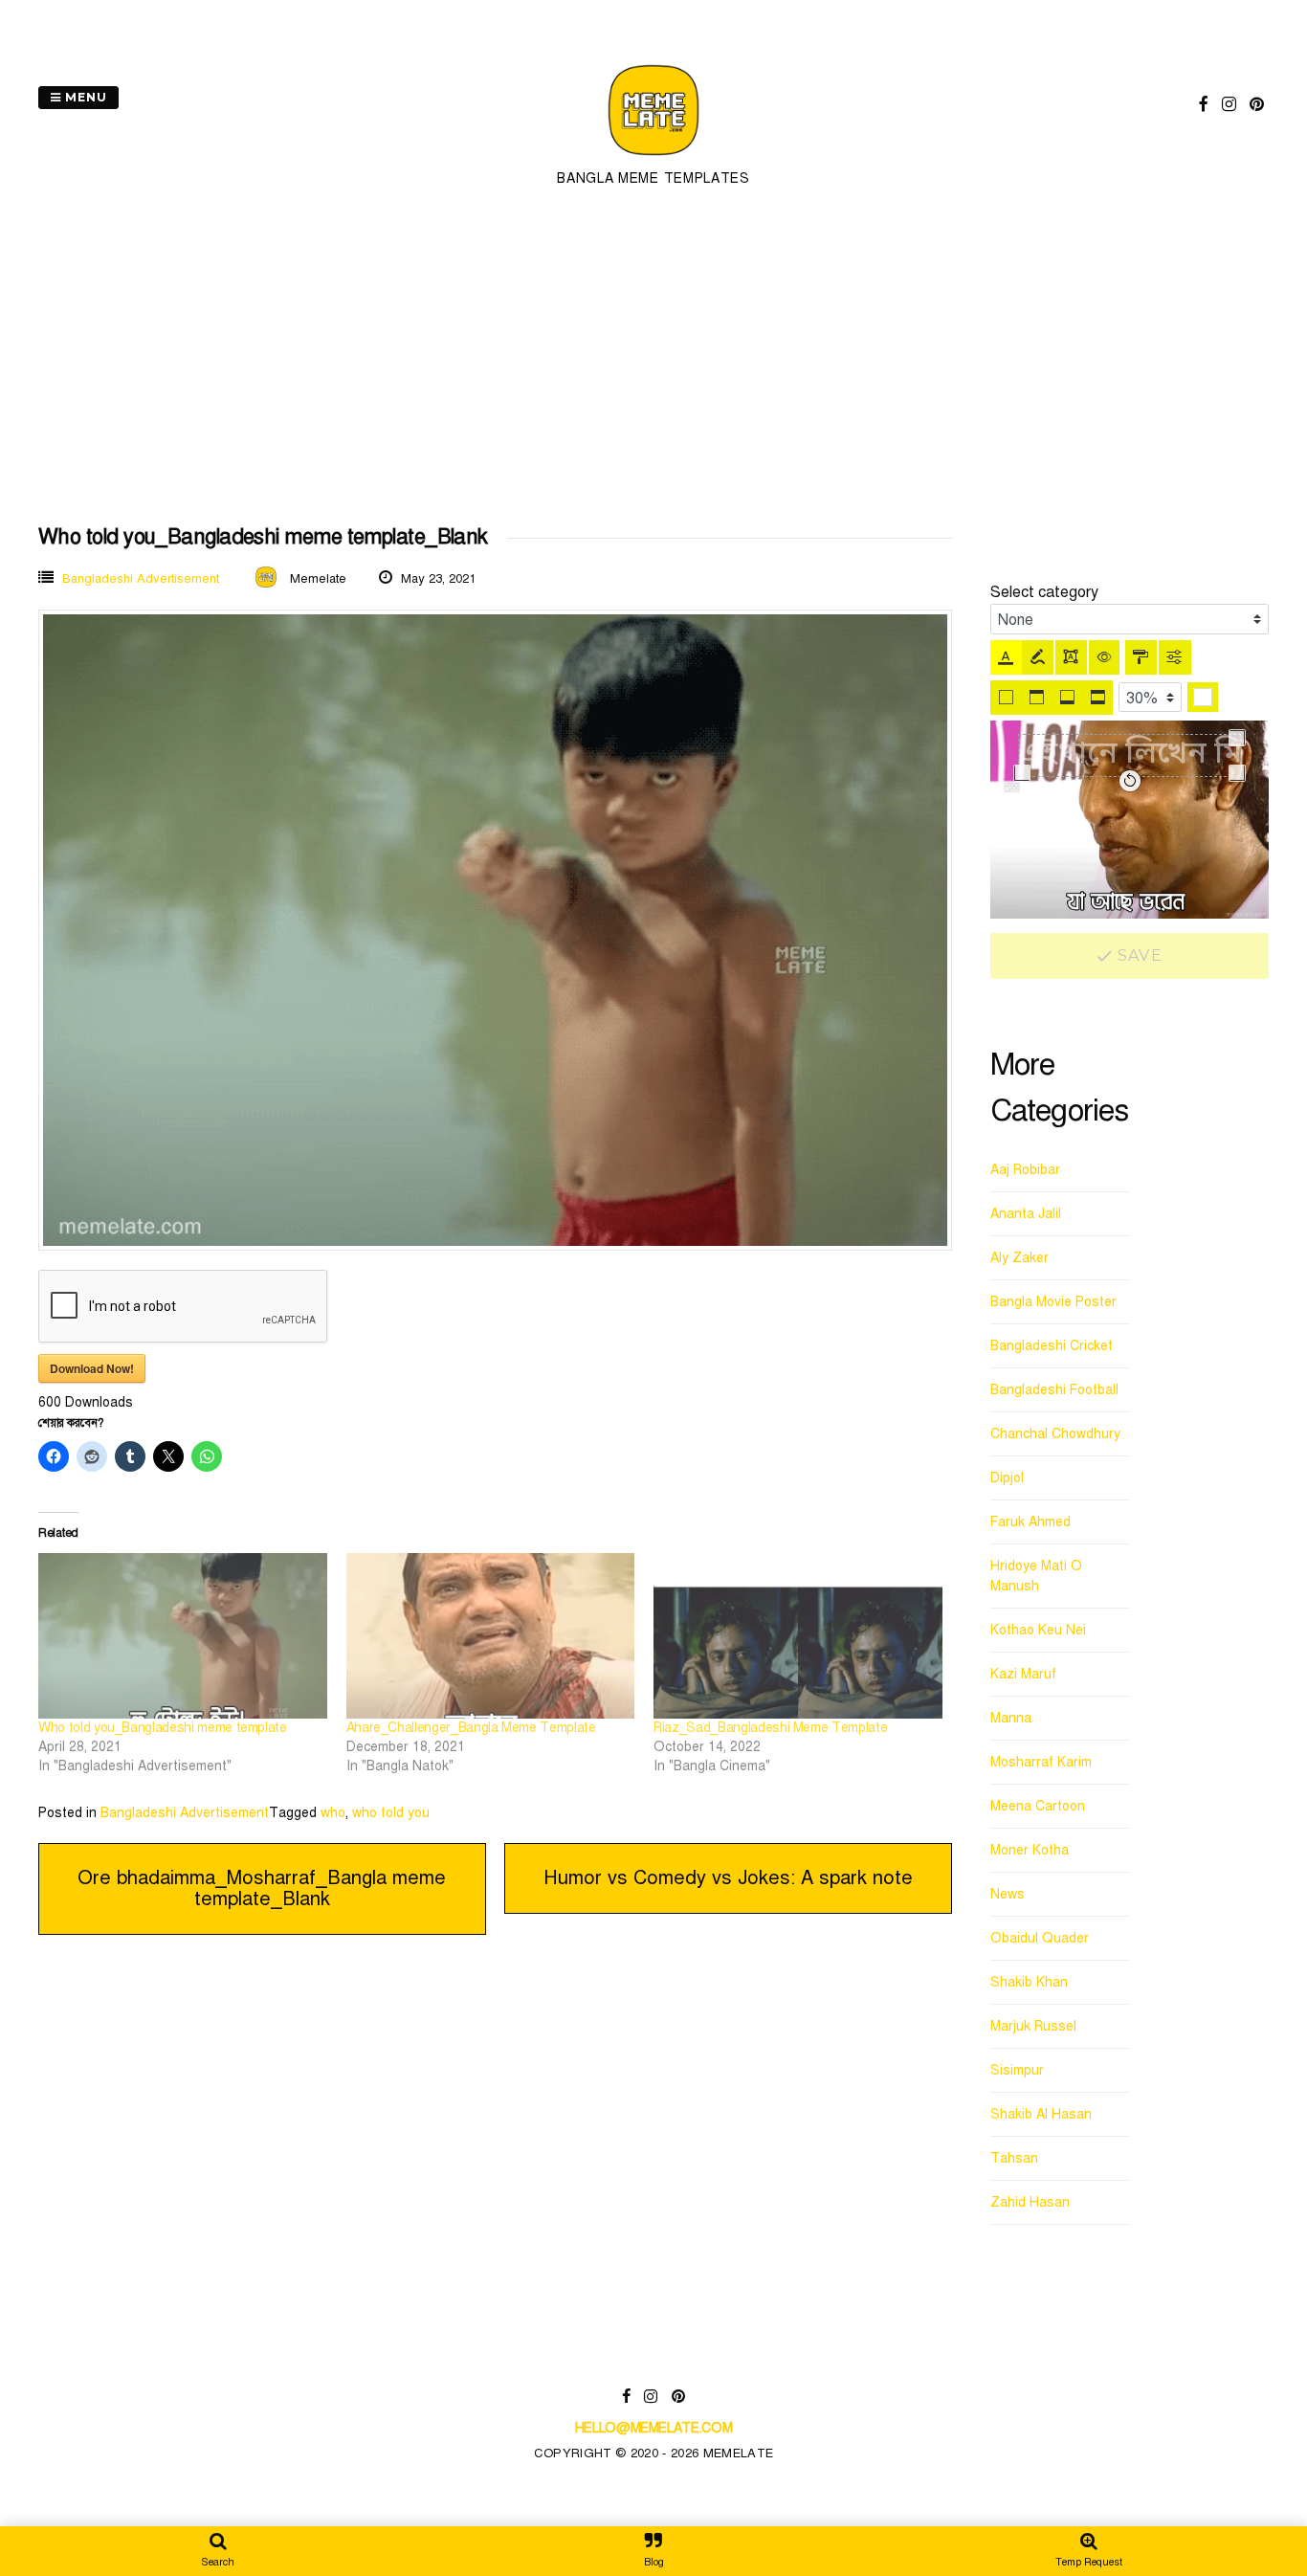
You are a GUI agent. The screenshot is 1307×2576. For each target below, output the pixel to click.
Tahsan (1014, 2158)
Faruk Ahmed (1030, 1522)
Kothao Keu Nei (1038, 1630)
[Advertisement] (653, 358)
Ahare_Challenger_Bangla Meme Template (471, 1728)
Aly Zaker (1019, 1258)
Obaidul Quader (1040, 1938)
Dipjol (1007, 1478)
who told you (391, 1813)
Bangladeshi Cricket (1052, 1346)
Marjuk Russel (1033, 2026)
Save (1138, 955)
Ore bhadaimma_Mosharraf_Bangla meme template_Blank (262, 1888)
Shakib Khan (1029, 1982)
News (1008, 1894)
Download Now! (92, 1368)
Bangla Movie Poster (1053, 1302)
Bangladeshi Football (1054, 1390)
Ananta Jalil (1026, 1214)
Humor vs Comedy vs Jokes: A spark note (728, 1878)
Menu (84, 97)
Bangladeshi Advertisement (141, 579)
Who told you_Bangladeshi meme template (163, 1728)
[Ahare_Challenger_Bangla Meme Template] (491, 1635)
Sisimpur (1017, 2070)
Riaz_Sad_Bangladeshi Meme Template (770, 1728)
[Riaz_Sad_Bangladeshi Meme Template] (798, 1635)
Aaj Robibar (1025, 1170)
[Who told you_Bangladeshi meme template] (183, 1635)
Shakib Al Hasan (1041, 2114)
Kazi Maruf (1023, 1674)
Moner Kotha (1030, 1850)
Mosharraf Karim (1041, 1762)
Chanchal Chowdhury (1055, 1434)
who (333, 1813)
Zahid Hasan (1030, 2202)
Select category (1044, 592)
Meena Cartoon (1038, 1806)
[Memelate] (653, 158)
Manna (1011, 1718)
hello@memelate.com (654, 2428)
